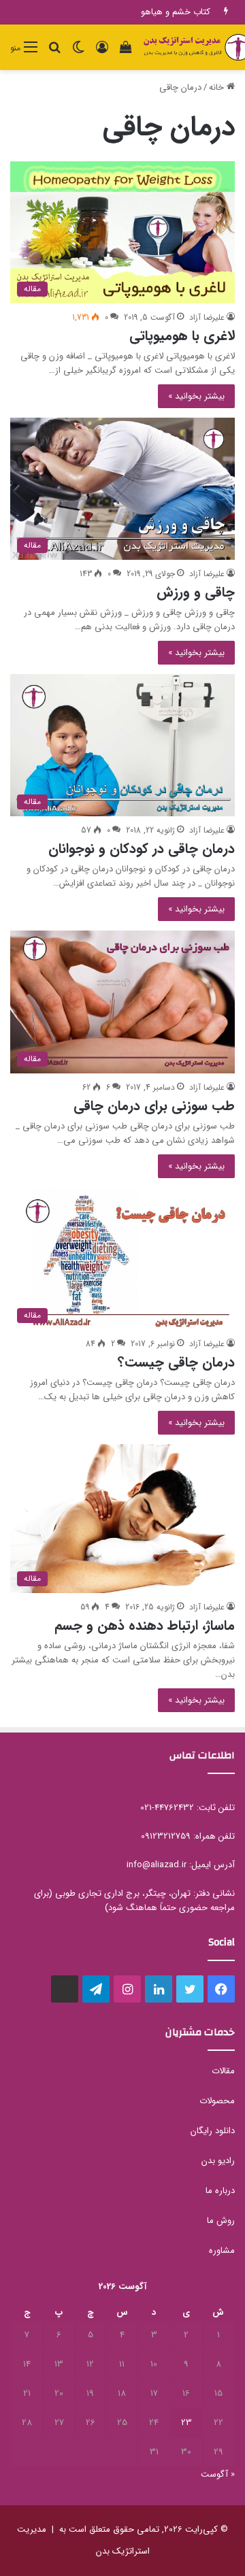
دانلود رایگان (213, 2131)
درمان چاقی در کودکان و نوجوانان (142, 849)
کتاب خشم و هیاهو (176, 12)
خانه (218, 87)
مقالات (223, 2071)
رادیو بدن (218, 2161)
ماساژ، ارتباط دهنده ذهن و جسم (145, 1625)
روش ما (221, 2221)
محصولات (217, 2101)
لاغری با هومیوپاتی (182, 336)
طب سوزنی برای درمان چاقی (154, 1106)
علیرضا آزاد (207, 317)
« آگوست (218, 2474)
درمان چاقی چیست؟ (176, 1362)
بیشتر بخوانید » (196, 396)
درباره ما (220, 2191)
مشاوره (222, 2251)
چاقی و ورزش (196, 592)
